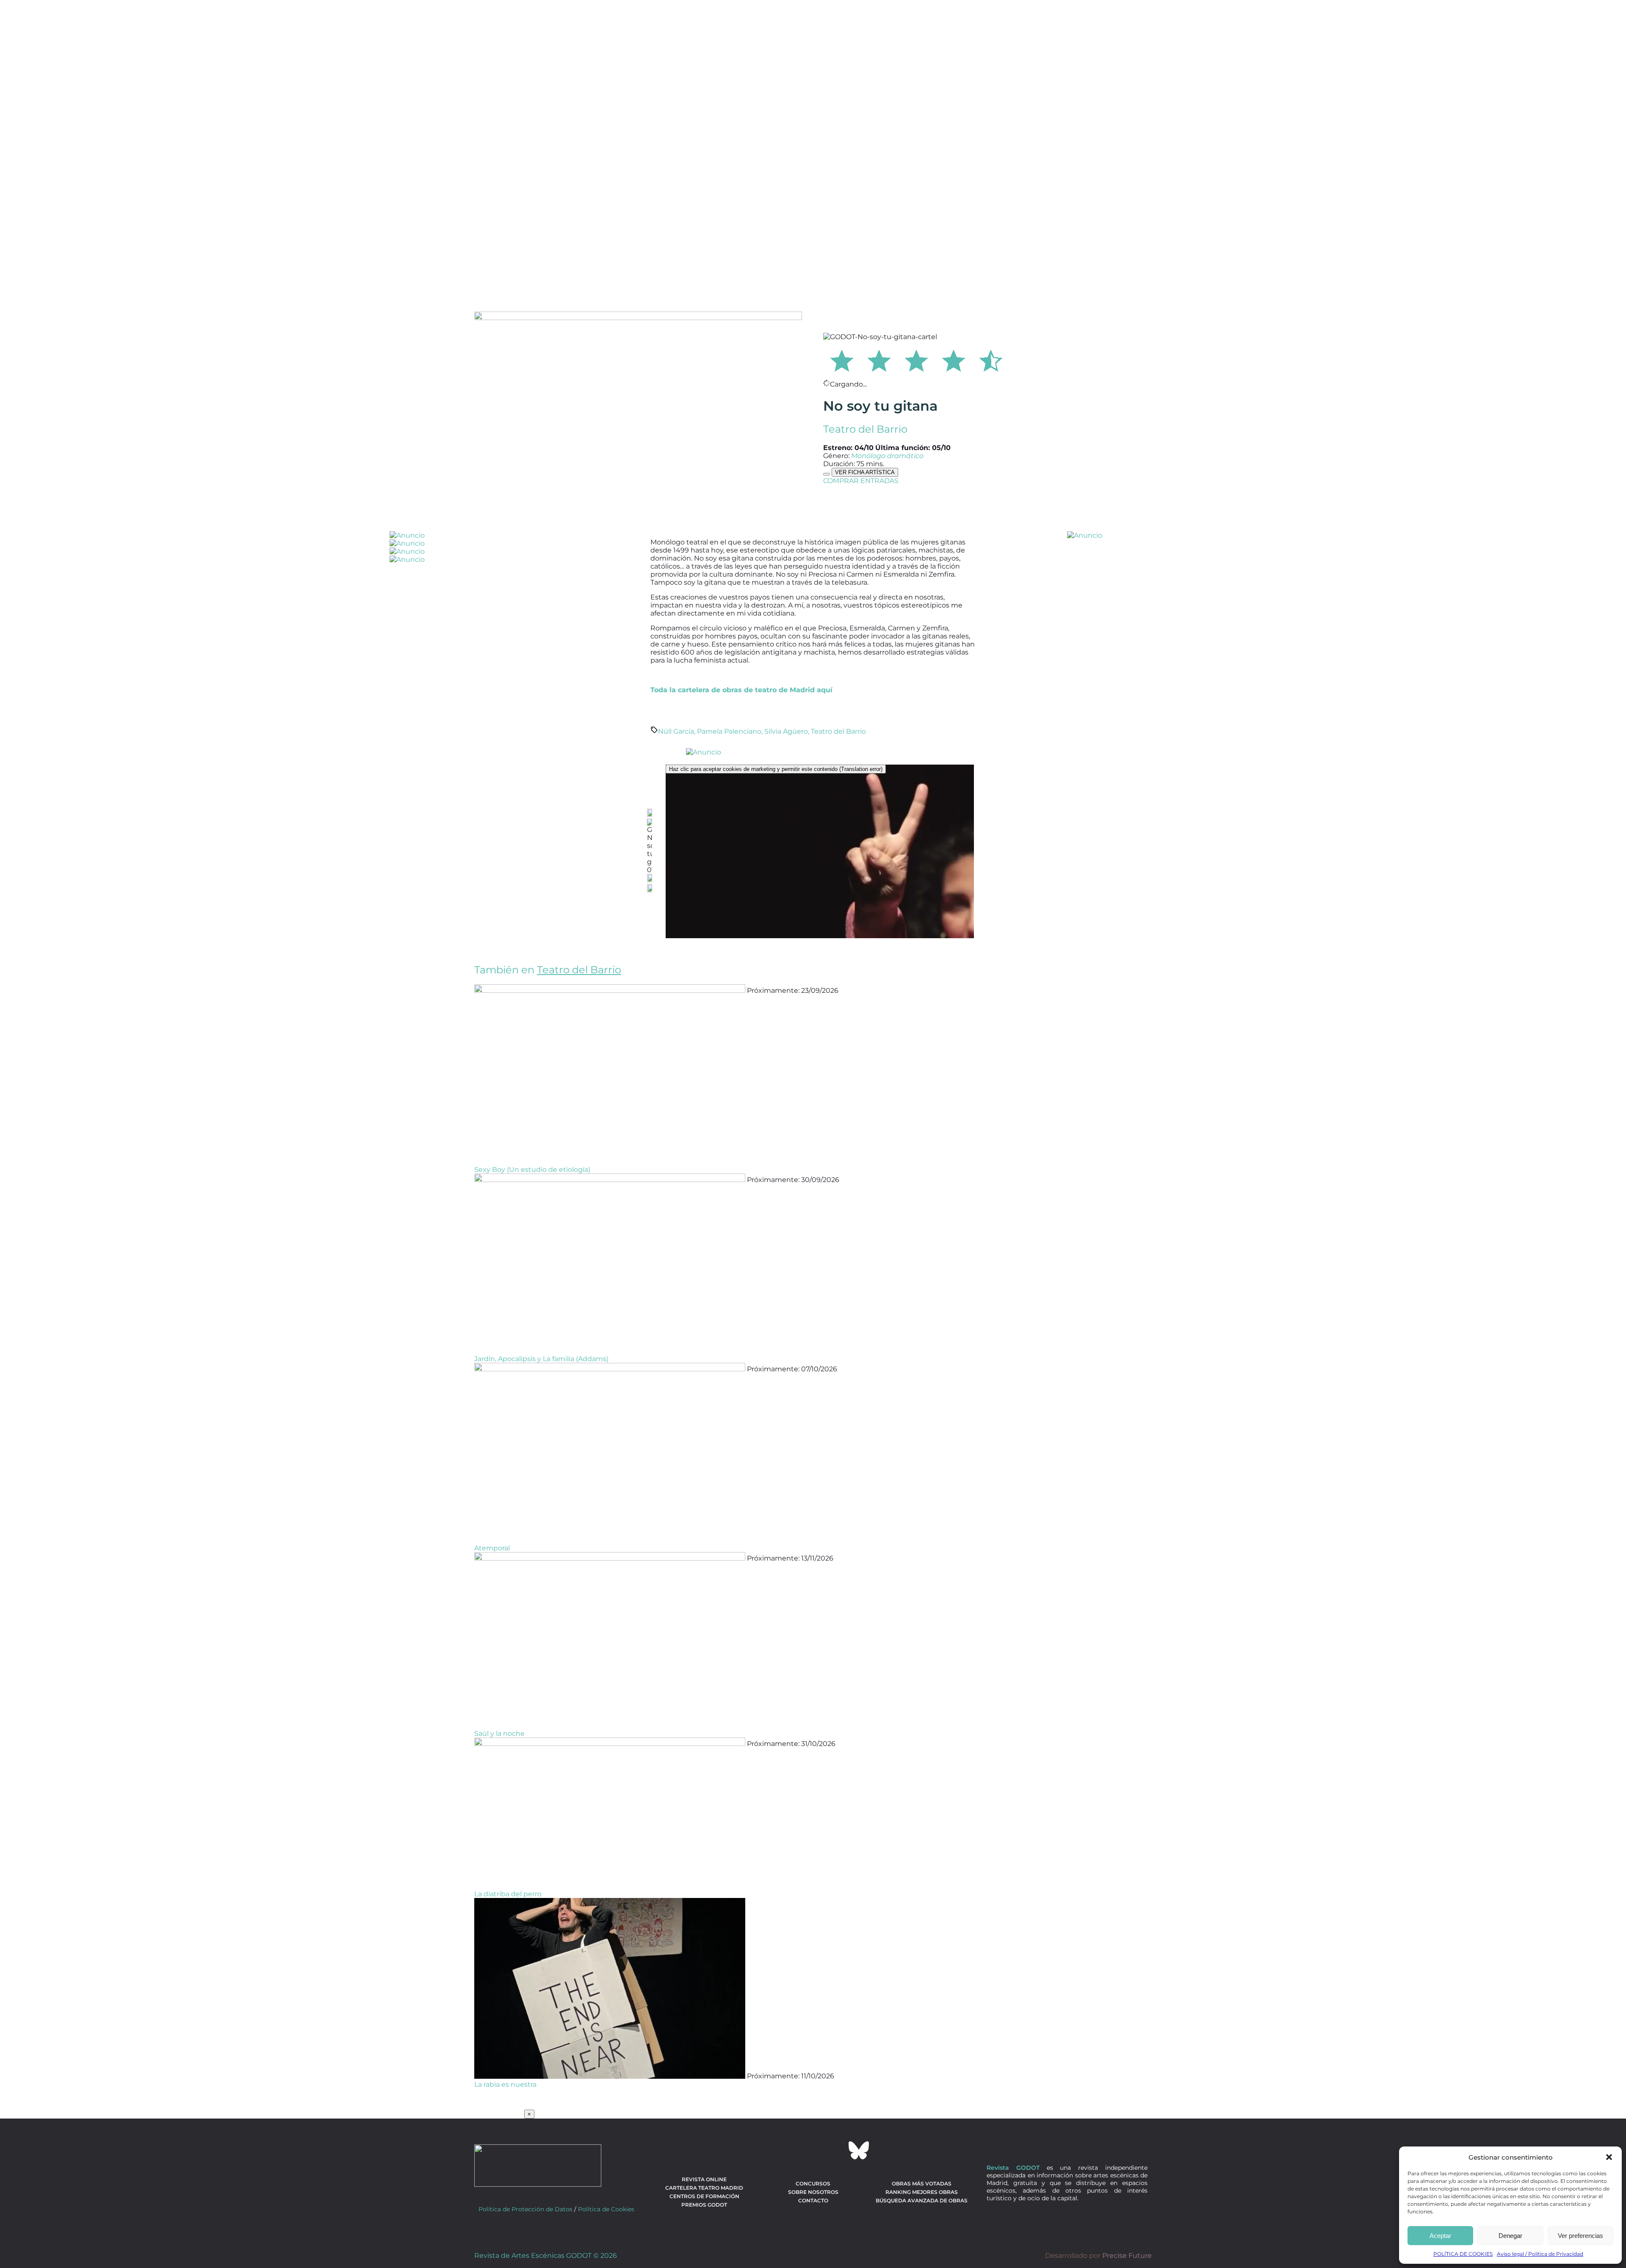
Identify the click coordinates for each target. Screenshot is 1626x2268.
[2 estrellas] (879, 359)
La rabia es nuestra (505, 2084)
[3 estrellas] (916, 359)
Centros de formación (704, 2196)
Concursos (813, 2184)
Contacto (813, 2200)
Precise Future (1127, 2256)
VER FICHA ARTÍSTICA (865, 472)
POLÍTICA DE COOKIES (1463, 2254)
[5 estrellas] (991, 359)
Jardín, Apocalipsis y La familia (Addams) (541, 1359)
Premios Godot (704, 2205)
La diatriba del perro (508, 1894)
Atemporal (492, 1548)
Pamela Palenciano (729, 731)
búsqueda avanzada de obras (922, 2200)
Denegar (1510, 2236)
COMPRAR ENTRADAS (861, 481)
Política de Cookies (606, 2209)
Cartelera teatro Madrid (704, 2188)
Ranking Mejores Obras (922, 2192)
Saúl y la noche (499, 1733)
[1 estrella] (842, 359)
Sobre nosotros (813, 2192)
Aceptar (1440, 2236)
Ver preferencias (1580, 2236)
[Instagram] (813, 2150)
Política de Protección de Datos (525, 2209)
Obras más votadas (922, 2184)
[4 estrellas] (954, 359)
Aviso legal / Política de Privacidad (1540, 2254)
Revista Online (704, 2179)
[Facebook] (767, 2150)
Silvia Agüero (786, 731)
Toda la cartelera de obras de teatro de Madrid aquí (741, 690)
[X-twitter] (790, 2150)
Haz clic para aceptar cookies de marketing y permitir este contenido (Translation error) (776, 769)
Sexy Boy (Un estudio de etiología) (532, 1170)
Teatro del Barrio (865, 429)
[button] (1609, 2157)
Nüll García (676, 731)
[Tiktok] (836, 2150)
